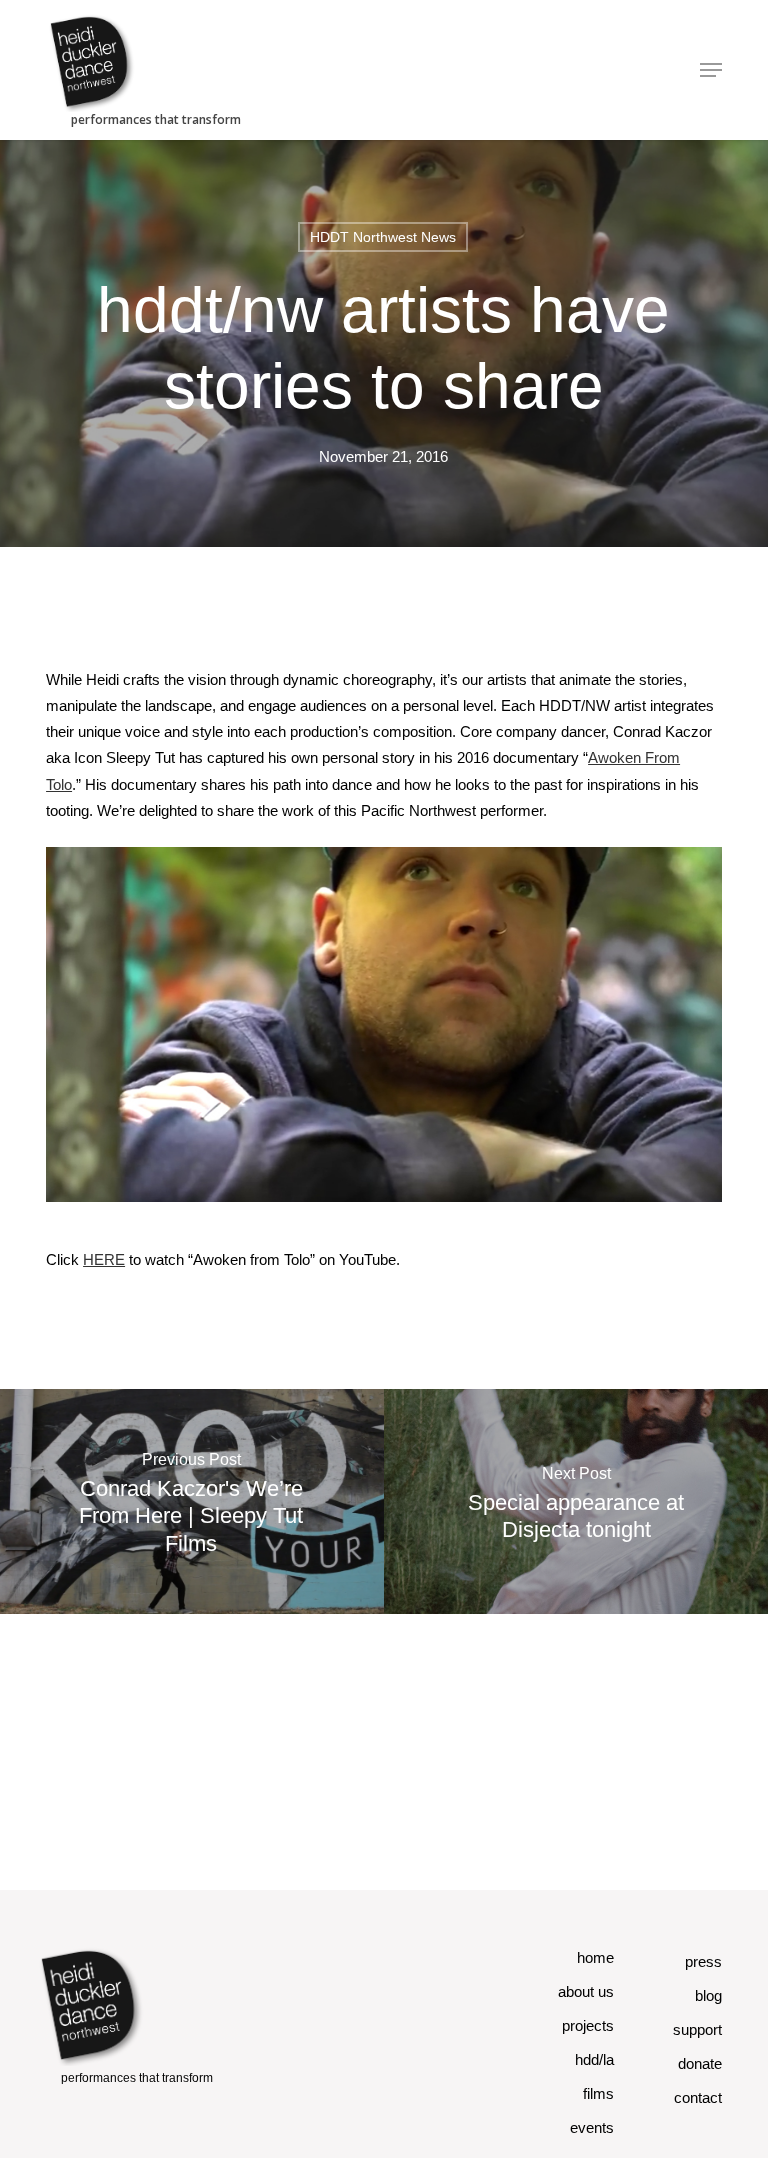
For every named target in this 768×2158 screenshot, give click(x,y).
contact (698, 2097)
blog (708, 1995)
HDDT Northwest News (383, 237)
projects (588, 2025)
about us (586, 1991)
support (697, 2029)
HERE (104, 1259)
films (598, 2093)
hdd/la (594, 2059)
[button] (711, 70)
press (703, 1961)
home (595, 1957)
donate (700, 2063)
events (592, 2127)
